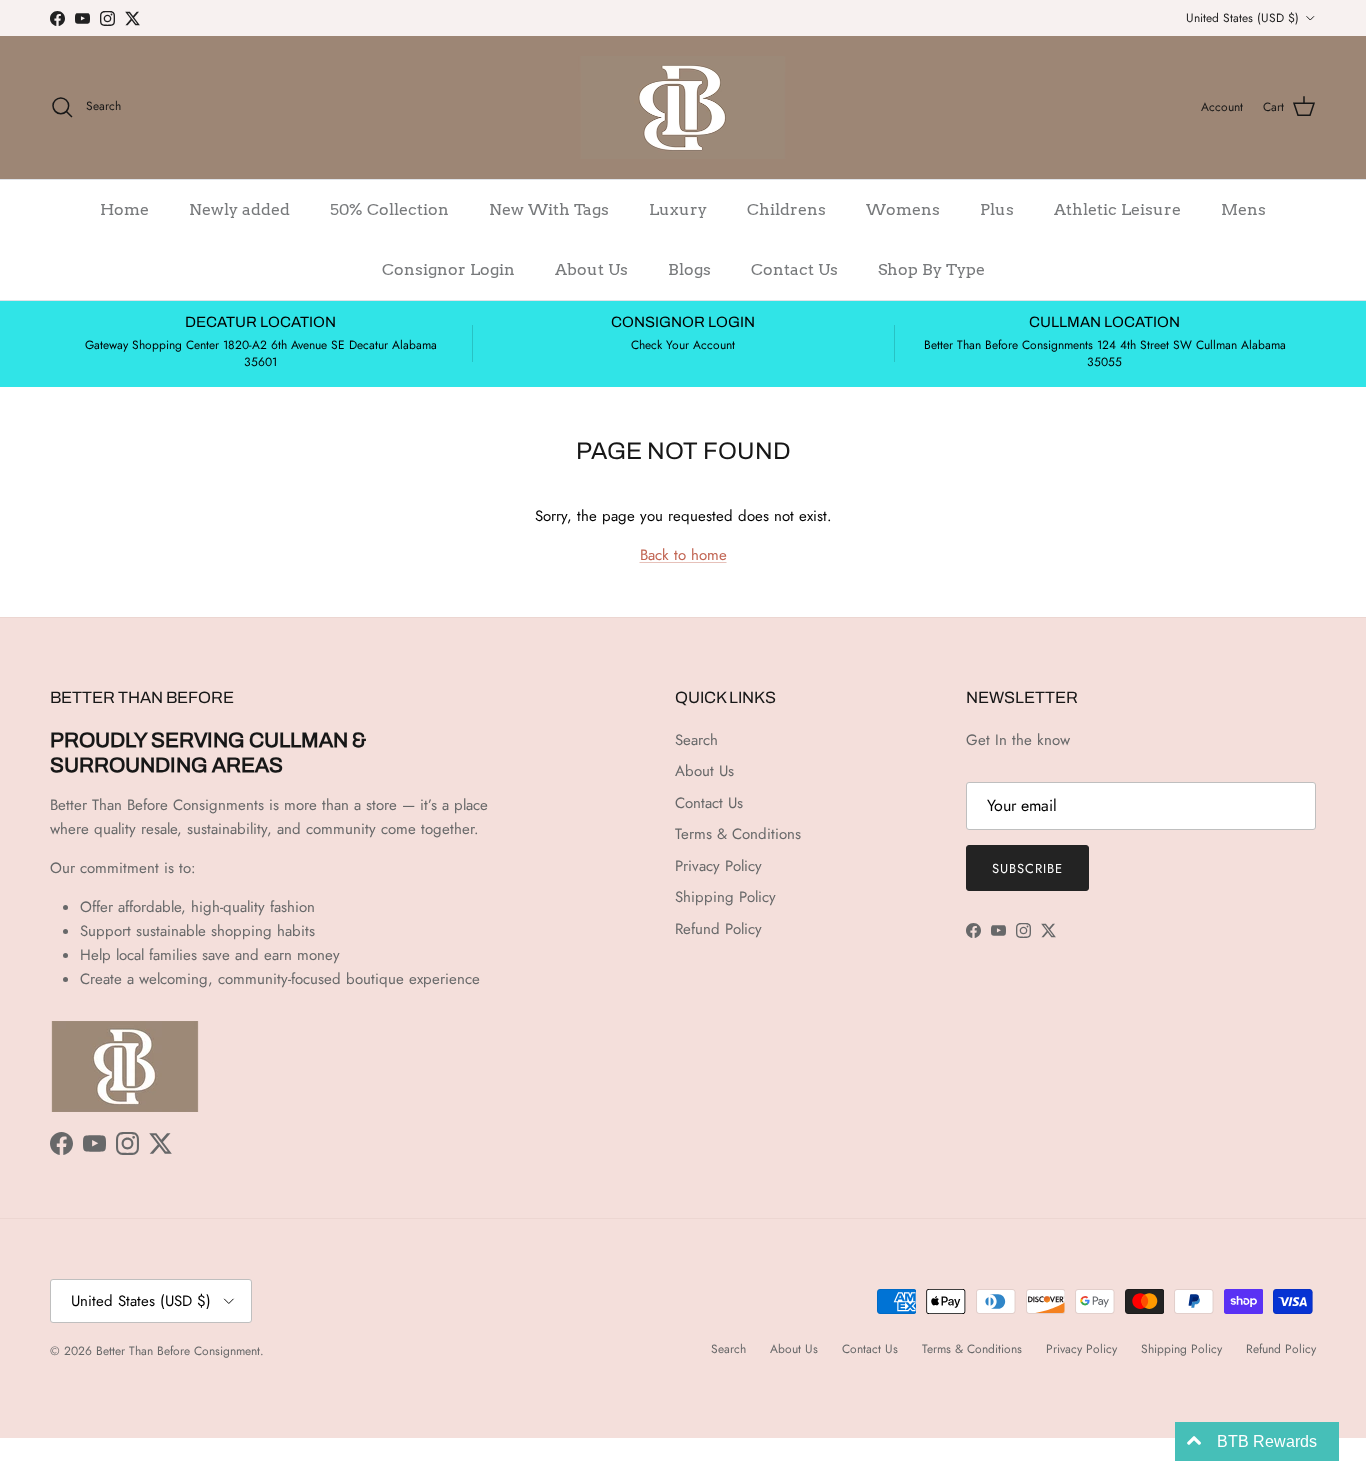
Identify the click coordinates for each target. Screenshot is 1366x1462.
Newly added (239, 209)
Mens (1243, 209)
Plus (997, 209)
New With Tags (549, 209)
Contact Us (794, 269)
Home (124, 209)
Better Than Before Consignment (178, 1351)
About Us (591, 269)
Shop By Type (931, 269)
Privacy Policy (718, 866)
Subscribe (1027, 868)
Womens (903, 209)
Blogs (689, 269)
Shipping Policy (725, 897)
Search (696, 740)
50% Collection (389, 209)
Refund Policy (718, 929)
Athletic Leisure (1117, 209)
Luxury (678, 209)
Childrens (786, 209)
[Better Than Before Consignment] (683, 107)
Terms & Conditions (738, 834)
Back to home (683, 555)
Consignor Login (448, 269)
